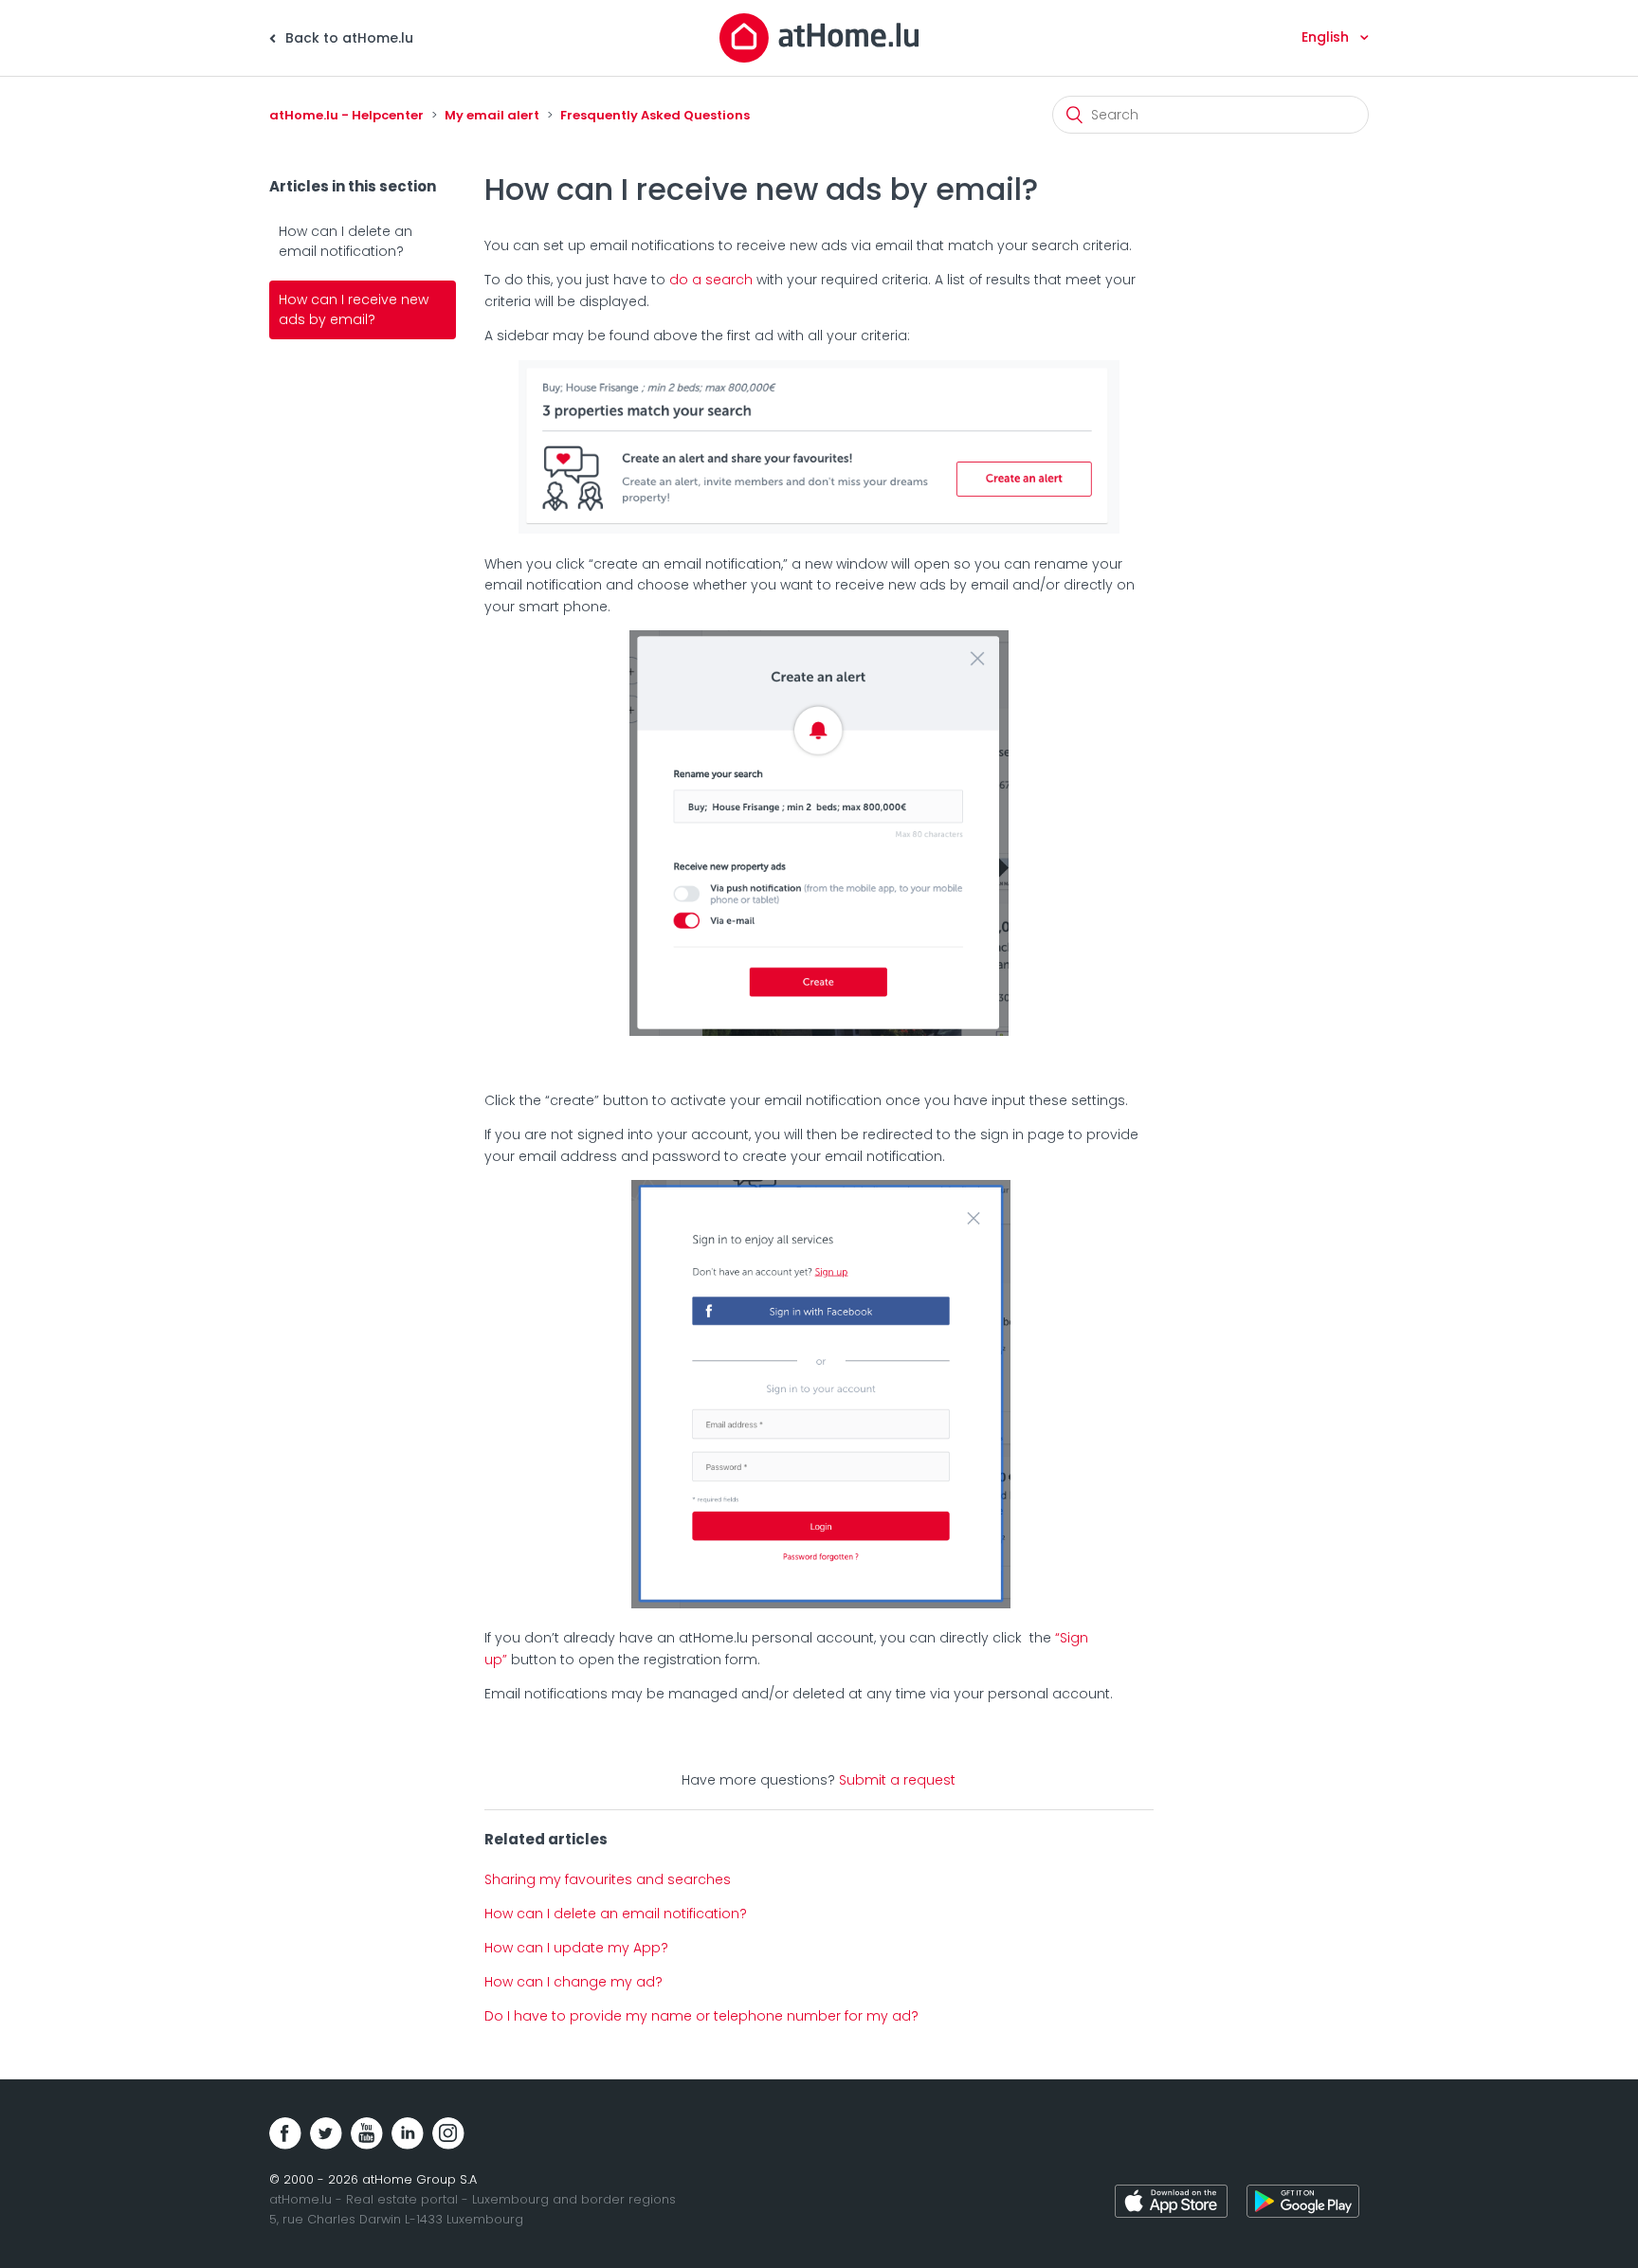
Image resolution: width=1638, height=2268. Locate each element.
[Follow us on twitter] (326, 2133)
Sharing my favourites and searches (608, 1879)
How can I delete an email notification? (346, 241)
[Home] (819, 37)
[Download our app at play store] (1303, 2204)
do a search (711, 280)
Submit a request (897, 1780)
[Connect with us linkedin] (408, 2133)
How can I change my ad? (573, 1982)
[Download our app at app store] (1171, 2204)
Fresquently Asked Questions (655, 115)
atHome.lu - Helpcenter (346, 115)
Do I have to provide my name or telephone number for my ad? (701, 2016)
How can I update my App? (576, 1948)
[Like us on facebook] (285, 2133)
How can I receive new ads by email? (354, 309)
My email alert (492, 115)
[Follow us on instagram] (448, 2133)
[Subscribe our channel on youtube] (367, 2133)
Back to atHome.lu (347, 38)
